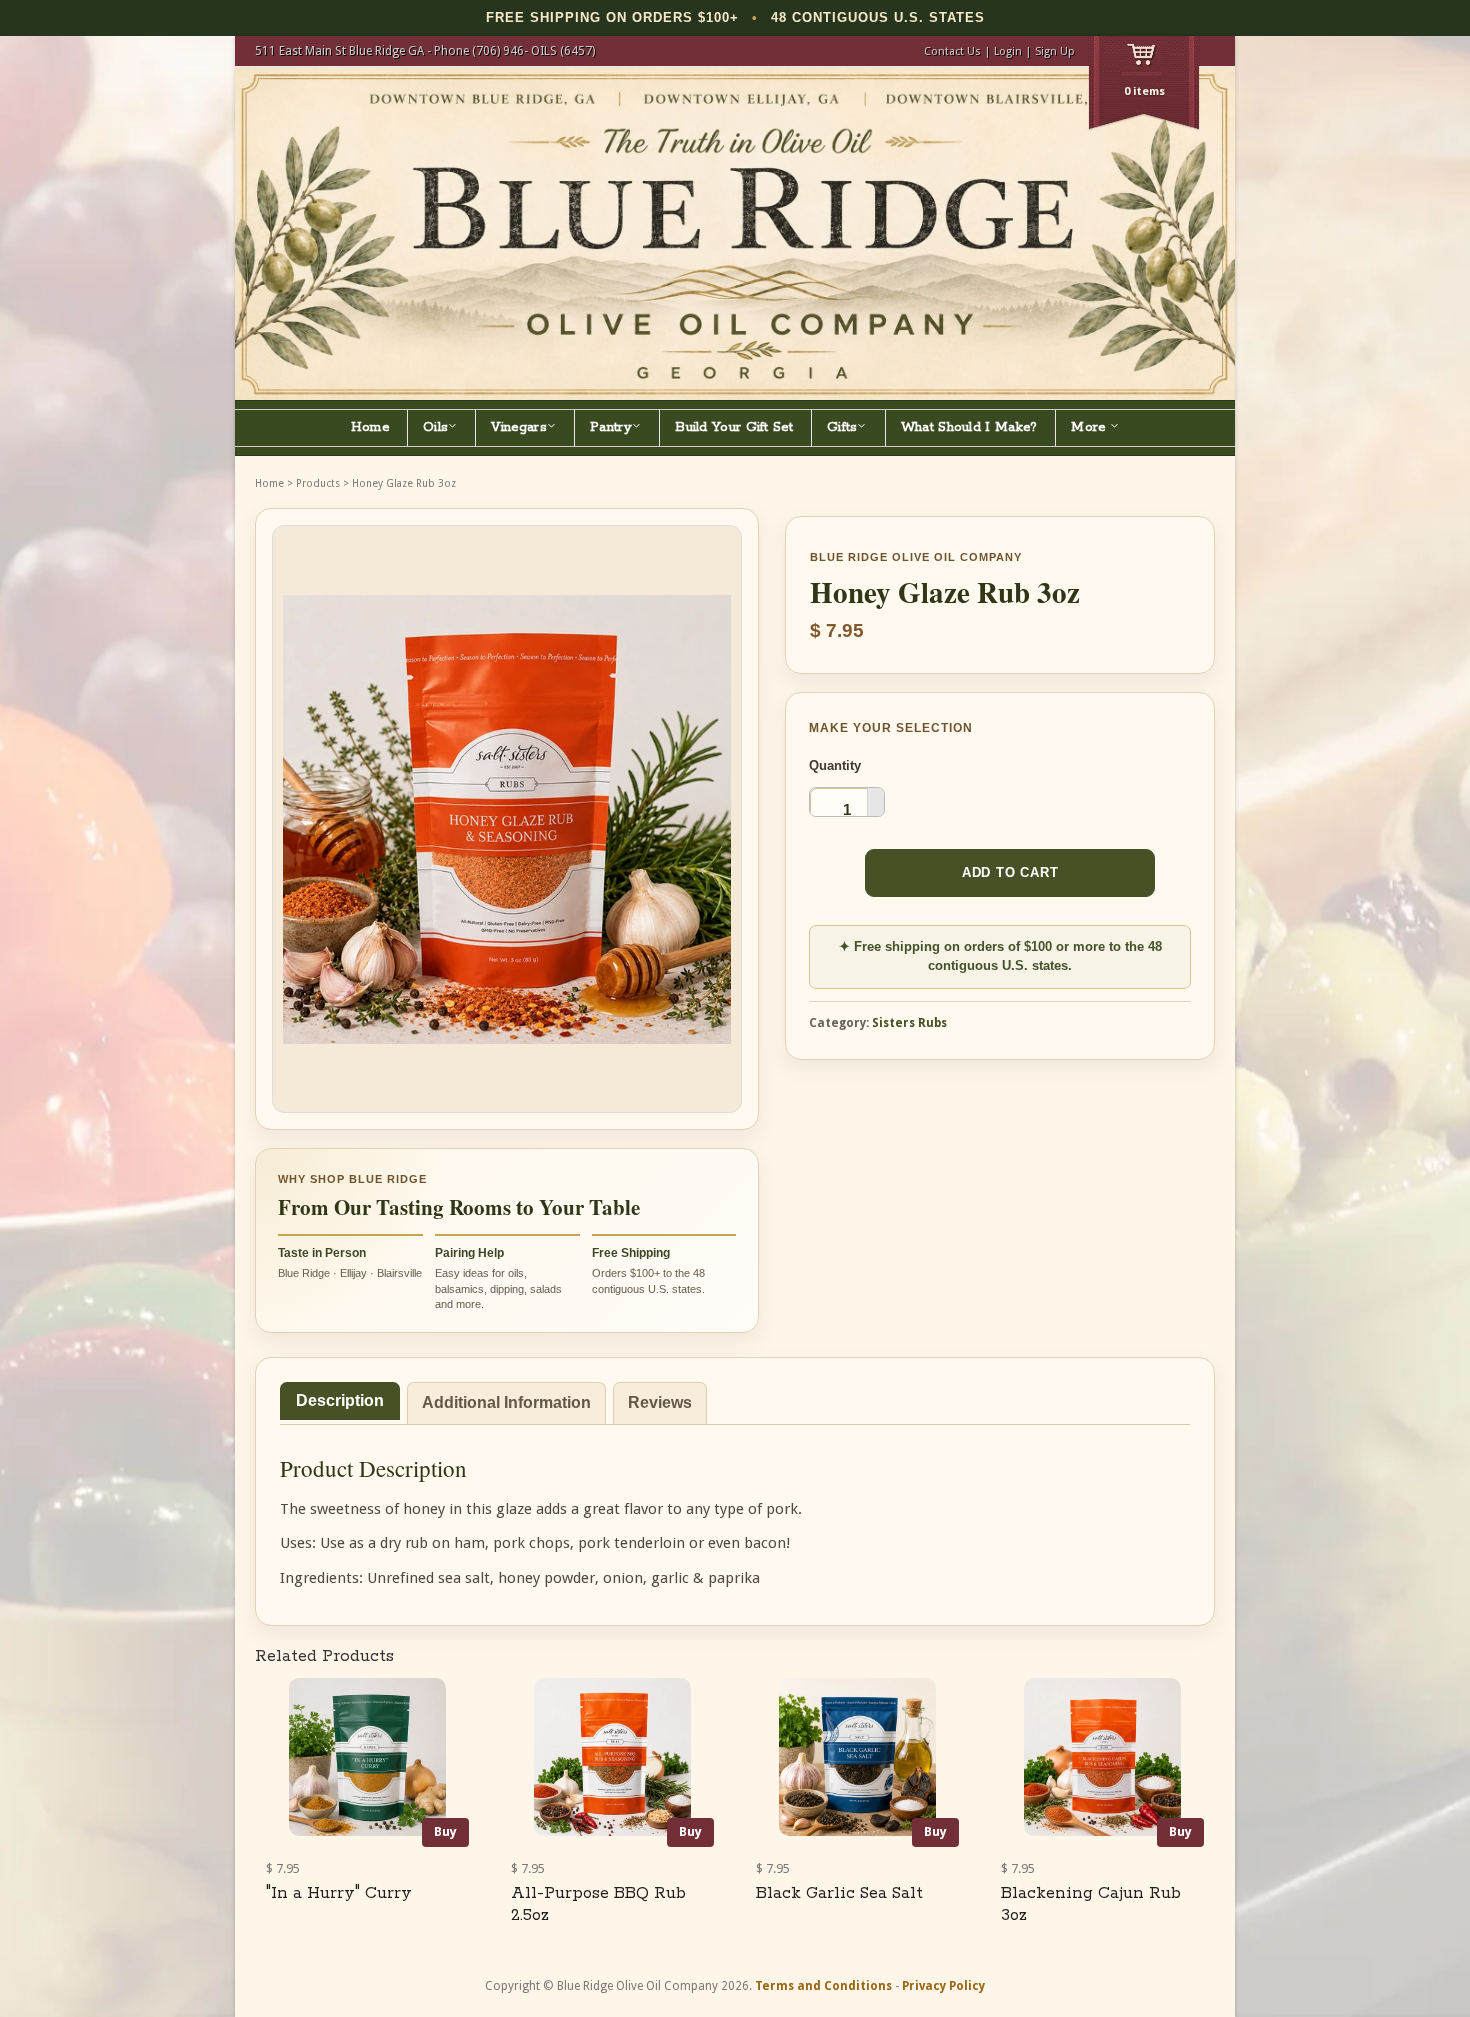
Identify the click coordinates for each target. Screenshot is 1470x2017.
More (1090, 427)
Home (370, 427)
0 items (1144, 91)
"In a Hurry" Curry (339, 1893)
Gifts (842, 427)
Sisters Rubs (909, 1023)
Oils (435, 427)
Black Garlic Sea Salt (839, 1893)
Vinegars (518, 427)
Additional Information (506, 1402)
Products (318, 483)
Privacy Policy (943, 1986)
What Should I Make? (969, 427)
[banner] (735, 233)
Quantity (835, 765)
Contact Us (952, 51)
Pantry (611, 427)
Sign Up (1055, 51)
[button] (875, 795)
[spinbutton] (847, 809)
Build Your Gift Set (734, 427)
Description (340, 1400)
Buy (445, 1831)
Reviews (660, 1402)
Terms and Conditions (823, 1986)
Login (1008, 51)
